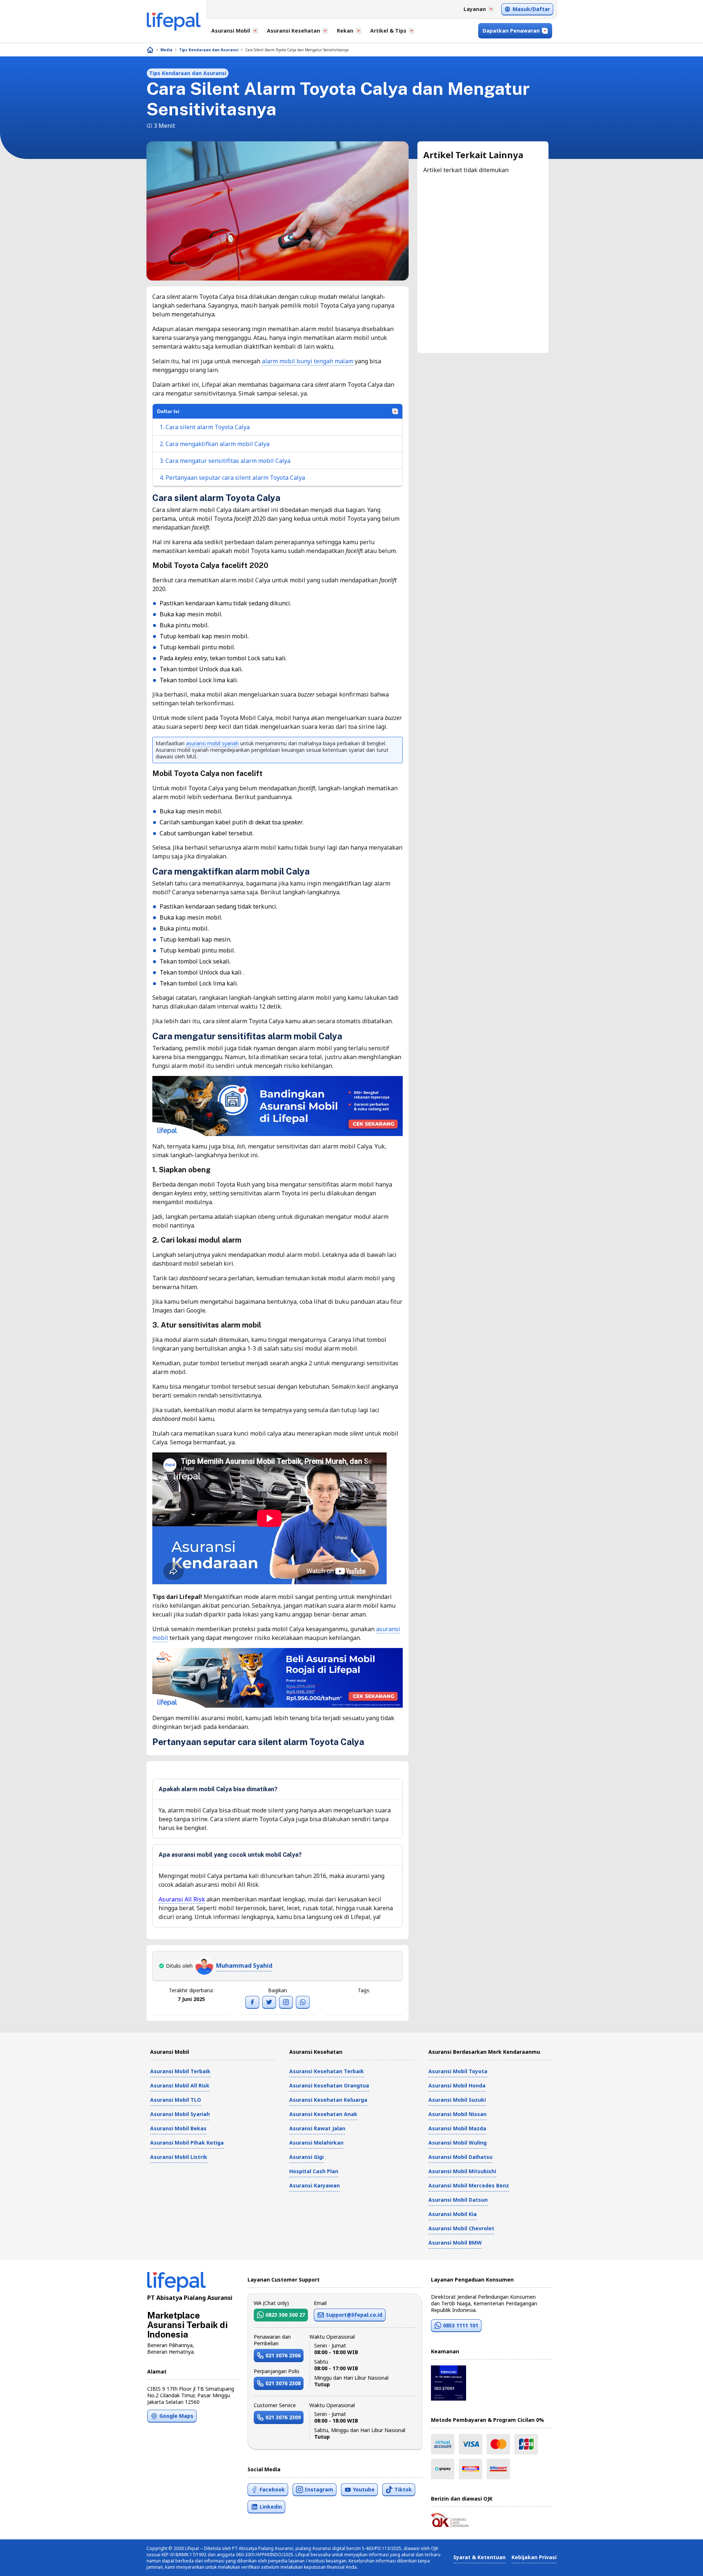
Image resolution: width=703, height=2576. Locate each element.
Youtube (364, 2489)
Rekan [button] (345, 31)
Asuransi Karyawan (315, 2185)
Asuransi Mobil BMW (455, 2243)
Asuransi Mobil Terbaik (180, 2071)
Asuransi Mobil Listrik (179, 2157)
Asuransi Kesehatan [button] (293, 31)
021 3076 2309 (283, 2417)
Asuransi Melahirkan (316, 2143)
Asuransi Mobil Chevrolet (461, 2228)
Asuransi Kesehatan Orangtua (329, 2085)
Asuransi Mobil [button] (231, 31)
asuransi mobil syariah (212, 743)
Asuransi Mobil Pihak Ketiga (187, 2143)
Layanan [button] (475, 9)
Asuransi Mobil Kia (453, 2214)
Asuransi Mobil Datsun (458, 2200)
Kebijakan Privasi (534, 2557)
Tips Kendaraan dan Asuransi (209, 50)
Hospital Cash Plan (314, 2171)
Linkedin (271, 2507)
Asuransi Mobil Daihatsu (460, 2157)
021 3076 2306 (283, 2355)
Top (680, 2563)
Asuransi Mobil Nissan (457, 2114)
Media (166, 50)
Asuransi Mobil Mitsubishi (462, 2171)
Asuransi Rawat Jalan (317, 2128)
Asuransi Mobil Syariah (180, 2114)
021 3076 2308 (283, 2383)
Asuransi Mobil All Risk (180, 2085)
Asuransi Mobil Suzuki (457, 2100)
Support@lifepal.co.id (354, 2315)
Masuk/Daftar (531, 9)
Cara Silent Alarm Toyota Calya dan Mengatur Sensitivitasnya (297, 50)
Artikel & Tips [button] (388, 31)
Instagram (319, 2489)
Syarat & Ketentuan (479, 2557)
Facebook (272, 2489)
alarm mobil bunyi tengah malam (308, 361)
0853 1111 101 (461, 2325)
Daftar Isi (168, 411)
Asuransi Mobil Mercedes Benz (469, 2185)
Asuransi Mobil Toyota (458, 2071)
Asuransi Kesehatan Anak (323, 2114)
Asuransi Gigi (306, 2157)
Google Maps (176, 2416)
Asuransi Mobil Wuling (457, 2143)
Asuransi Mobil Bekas (178, 2128)
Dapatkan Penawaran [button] (511, 31)
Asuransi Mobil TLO (176, 2100)
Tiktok (403, 2489)
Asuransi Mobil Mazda (457, 2128)
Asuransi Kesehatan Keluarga (328, 2100)
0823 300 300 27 (285, 2315)
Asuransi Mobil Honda (457, 2085)
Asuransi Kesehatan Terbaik (327, 2071)
